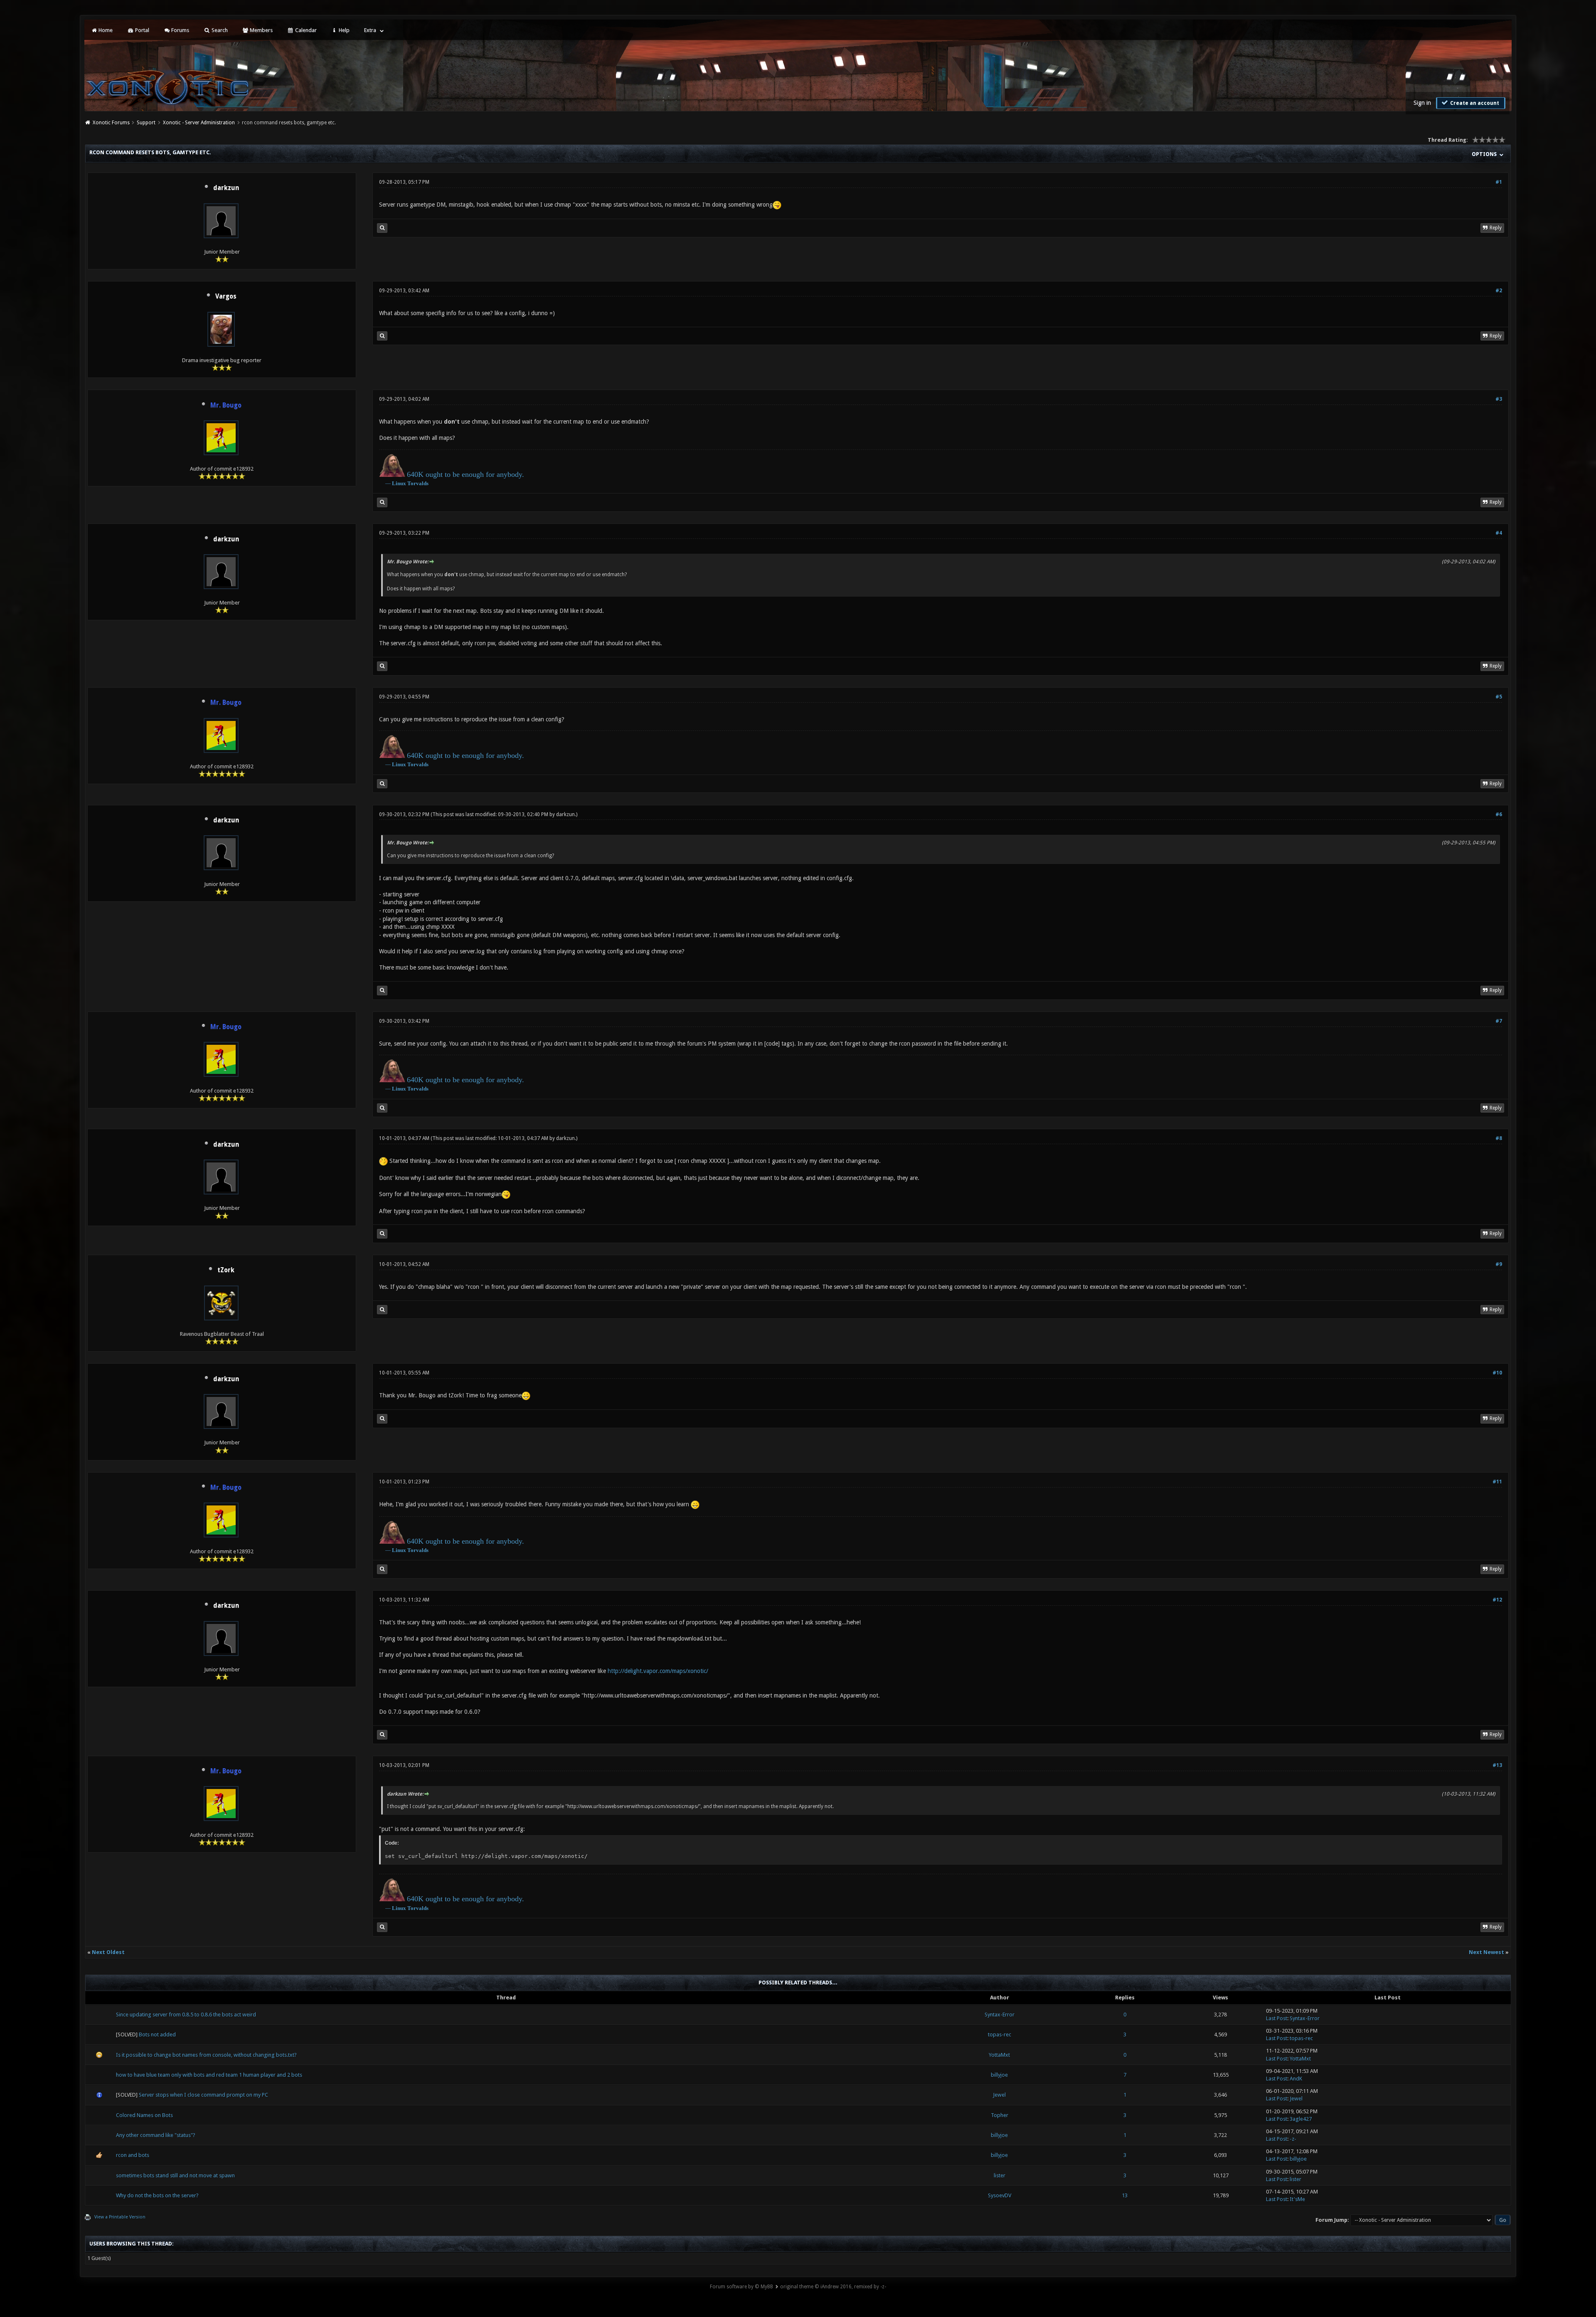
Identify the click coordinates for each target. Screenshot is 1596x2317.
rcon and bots (133, 2155)
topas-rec (1000, 2034)
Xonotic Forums (111, 123)
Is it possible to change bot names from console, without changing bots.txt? (206, 2055)
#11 (1497, 1482)
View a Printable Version (120, 2217)
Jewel (999, 2095)
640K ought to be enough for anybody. (465, 474)
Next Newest (1486, 1952)
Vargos (226, 296)
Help (344, 30)
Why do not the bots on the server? (157, 2195)
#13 (1497, 1765)
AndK (1296, 2079)
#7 (1499, 1021)
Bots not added (157, 2034)
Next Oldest (108, 1952)
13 (1125, 2195)
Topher (1000, 2115)
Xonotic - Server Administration (199, 123)
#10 (1497, 1373)
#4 (1499, 533)
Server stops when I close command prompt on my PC (203, 2095)
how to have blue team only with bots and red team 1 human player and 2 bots (209, 2075)
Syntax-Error (1000, 2015)
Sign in (1422, 103)
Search (219, 30)
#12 (1497, 1600)
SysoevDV (1000, 2195)
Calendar (305, 30)
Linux (399, 483)
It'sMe (1297, 2199)
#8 (1499, 1138)
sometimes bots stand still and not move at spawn (175, 2175)
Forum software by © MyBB (741, 2287)
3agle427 (1301, 2119)
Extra (370, 30)
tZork (226, 1270)
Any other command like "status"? (156, 2135)
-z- (1293, 2139)
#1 (1499, 182)
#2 (1499, 291)
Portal (142, 30)
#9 (1499, 1264)
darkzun (226, 188)
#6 (1499, 814)
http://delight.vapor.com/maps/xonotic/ (658, 1671)
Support (146, 123)
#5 (1499, 697)
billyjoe (999, 2075)
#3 (1499, 399)
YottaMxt (999, 2055)
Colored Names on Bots (144, 2115)
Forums (180, 30)
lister (1000, 2175)
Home (105, 30)
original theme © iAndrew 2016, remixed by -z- (833, 2287)
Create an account (1474, 103)
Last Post (1277, 2018)
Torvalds (418, 483)
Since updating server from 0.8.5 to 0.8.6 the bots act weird (186, 2015)
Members (261, 30)
